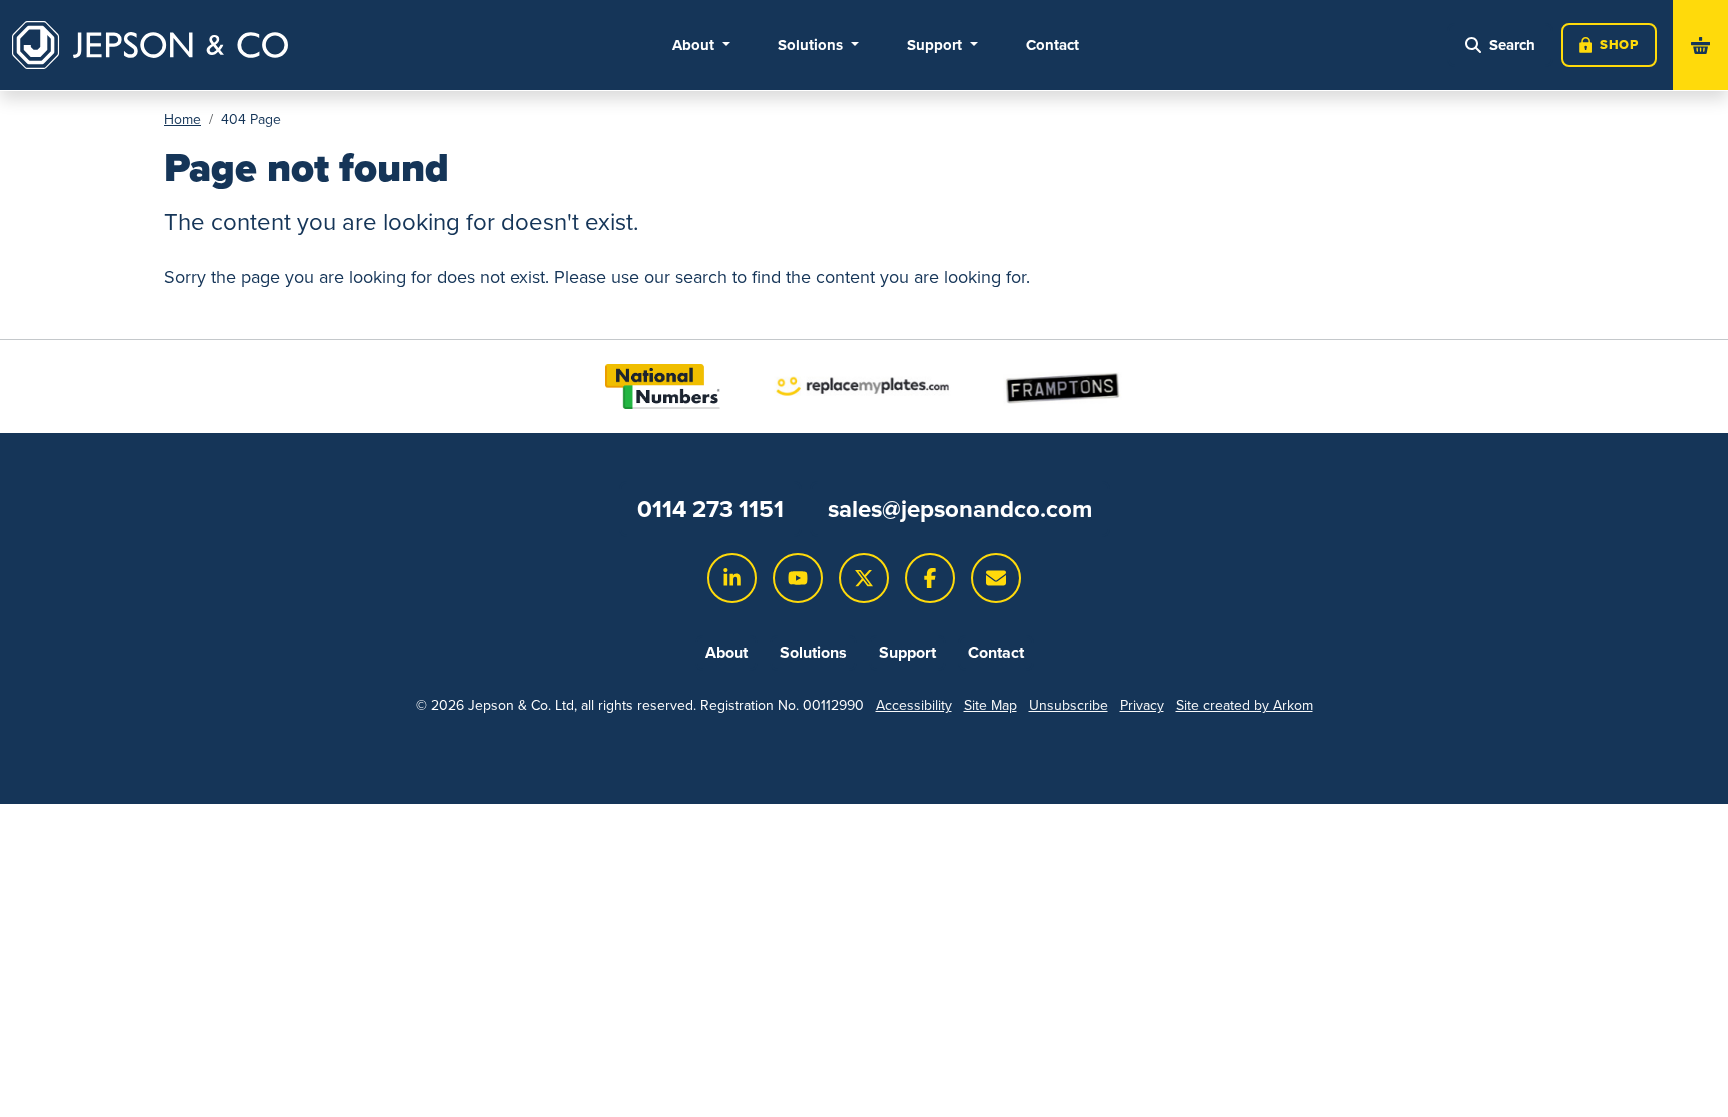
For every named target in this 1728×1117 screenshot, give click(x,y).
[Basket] (1700, 45)
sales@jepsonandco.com (960, 509)
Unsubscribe (1068, 705)
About (726, 652)
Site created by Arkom (1244, 705)
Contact (1052, 45)
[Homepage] (150, 45)
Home (182, 119)
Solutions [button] (812, 45)
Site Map (990, 705)
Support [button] (936, 45)
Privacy (1142, 705)
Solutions (813, 652)
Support (907, 652)
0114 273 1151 (710, 509)
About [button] (695, 45)
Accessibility (914, 705)
